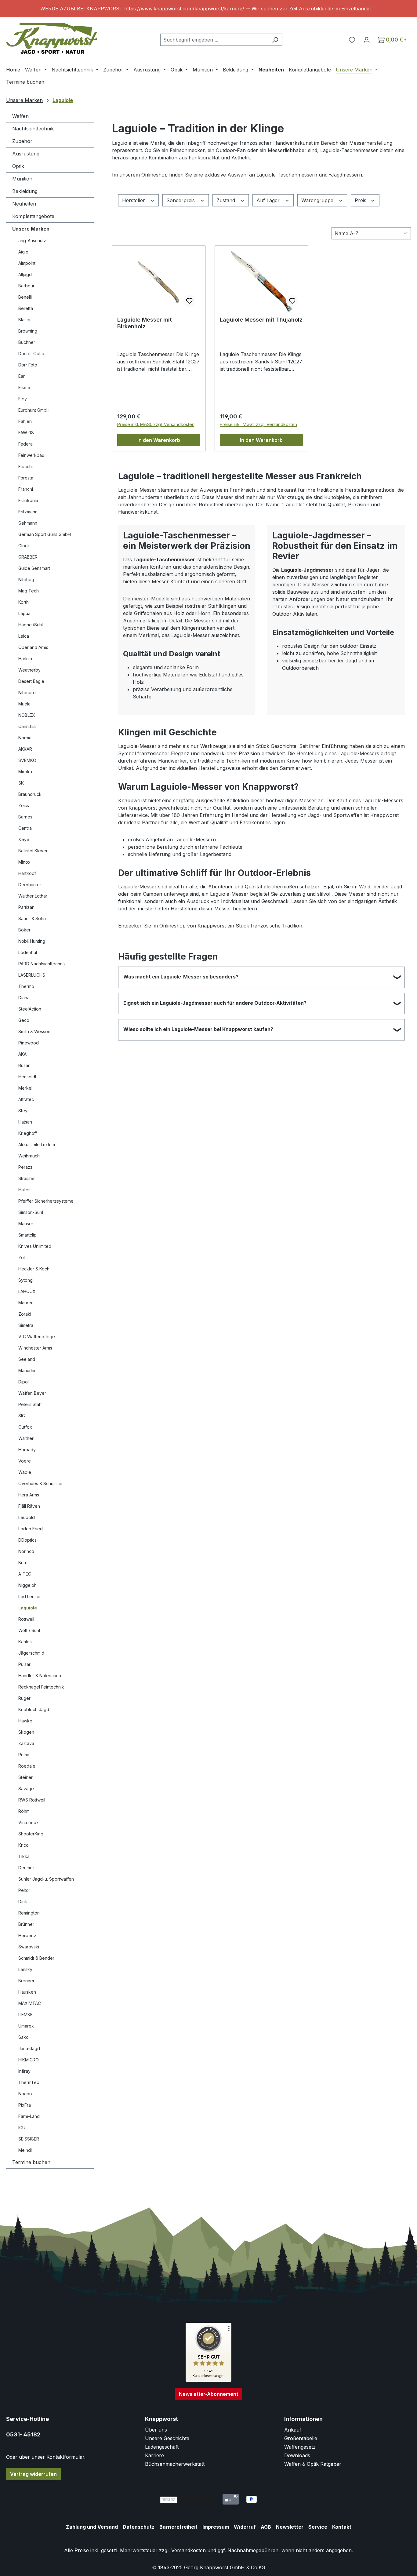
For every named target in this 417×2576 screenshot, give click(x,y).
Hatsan (25, 1122)
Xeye (24, 839)
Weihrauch (29, 1156)
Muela (24, 704)
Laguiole (28, 1608)
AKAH (24, 1054)
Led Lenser (30, 1596)
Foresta (26, 478)
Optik (18, 166)
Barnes (25, 817)
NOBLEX (27, 715)
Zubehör (22, 141)
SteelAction (30, 1009)
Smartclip (27, 1235)
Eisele (24, 387)
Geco (24, 1020)
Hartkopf (27, 873)
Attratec (26, 1099)
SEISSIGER (29, 2139)
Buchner (27, 342)
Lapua (24, 613)
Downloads (297, 2455)
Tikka (24, 1856)
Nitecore (27, 692)
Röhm (24, 1811)
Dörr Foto (28, 365)
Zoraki (25, 1314)
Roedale (27, 1766)
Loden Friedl (31, 1529)
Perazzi (26, 1167)
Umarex (26, 2026)
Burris (24, 1563)
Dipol (24, 1382)
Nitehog (26, 579)
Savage (26, 1789)
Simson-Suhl (31, 1212)
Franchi (26, 489)
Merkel (25, 1088)
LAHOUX (27, 1291)
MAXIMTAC (30, 2003)
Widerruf (245, 2527)
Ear (22, 376)
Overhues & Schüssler (41, 1483)
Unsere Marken (31, 229)
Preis (361, 200)
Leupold (27, 1517)
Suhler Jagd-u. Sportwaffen (46, 1879)
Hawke (25, 1721)
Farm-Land (29, 2116)
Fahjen (25, 421)
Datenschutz (139, 2527)
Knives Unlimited (35, 1246)
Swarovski (29, 1947)
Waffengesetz (300, 2447)
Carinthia (27, 726)
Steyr (24, 1111)
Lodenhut (28, 952)
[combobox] (214, 40)
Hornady (27, 1450)
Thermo (26, 986)
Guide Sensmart (34, 568)
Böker (24, 930)
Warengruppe (318, 200)
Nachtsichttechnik (33, 129)
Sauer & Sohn (32, 918)
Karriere (154, 2455)
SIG (22, 1416)
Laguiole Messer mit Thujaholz (261, 320)
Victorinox (29, 1822)
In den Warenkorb (159, 440)
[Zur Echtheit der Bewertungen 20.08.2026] (209, 2380)
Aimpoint (27, 263)
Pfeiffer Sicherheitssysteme (46, 1201)
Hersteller (134, 200)
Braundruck (30, 794)
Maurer (25, 1303)
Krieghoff (28, 1133)
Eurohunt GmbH (34, 410)
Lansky (25, 1969)
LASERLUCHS (32, 975)
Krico (24, 1845)
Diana (24, 998)
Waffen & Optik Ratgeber (313, 2464)
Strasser (27, 1178)
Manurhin (27, 1370)
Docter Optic (31, 353)
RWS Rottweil (32, 1800)
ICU (22, 2128)
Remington (29, 1913)
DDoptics (27, 1540)
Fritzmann (28, 512)
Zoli (22, 1257)
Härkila (25, 659)
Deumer (26, 1868)
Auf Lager (269, 200)
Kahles (25, 1642)
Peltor (24, 1890)
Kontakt (342, 2527)
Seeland (27, 1359)
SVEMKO (27, 760)
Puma (24, 1755)
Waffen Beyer (32, 1393)
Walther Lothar (33, 896)
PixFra (25, 2105)
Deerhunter (30, 885)
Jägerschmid (31, 1653)
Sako (24, 2037)
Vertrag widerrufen (33, 2474)
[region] (209, 9)
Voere (25, 1461)
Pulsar (24, 1664)
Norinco (26, 1551)
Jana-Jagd (29, 2048)
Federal (26, 444)
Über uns (156, 2430)
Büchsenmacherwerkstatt (175, 2464)
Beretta (26, 308)
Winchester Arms (35, 1348)
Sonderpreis (181, 200)
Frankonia (28, 500)
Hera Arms (29, 1495)
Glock (24, 546)
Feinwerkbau (31, 455)
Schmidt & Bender (36, 1958)
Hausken (27, 1992)
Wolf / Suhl (29, 1630)
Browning (28, 331)
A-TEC (25, 1574)
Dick (23, 1902)
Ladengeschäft (162, 2447)
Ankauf (293, 2430)
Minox (24, 862)
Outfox (25, 1427)
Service (318, 2527)
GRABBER (28, 557)
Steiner (25, 1777)
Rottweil (26, 1619)
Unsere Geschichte (167, 2438)
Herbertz (27, 1935)
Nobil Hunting (32, 941)
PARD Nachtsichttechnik (42, 964)
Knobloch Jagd (34, 1709)
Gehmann (28, 523)
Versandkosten (189, 2550)
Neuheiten (24, 204)
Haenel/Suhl (31, 625)
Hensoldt (27, 1077)
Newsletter (290, 2527)
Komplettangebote (33, 216)
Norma (25, 738)
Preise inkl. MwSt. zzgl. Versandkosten (156, 424)
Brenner (26, 1981)
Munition (22, 179)
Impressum (216, 2527)
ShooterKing (31, 1834)
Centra (25, 828)
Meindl (25, 2150)
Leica (24, 636)
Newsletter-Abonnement (209, 2394)
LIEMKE (25, 2015)
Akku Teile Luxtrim (37, 1144)
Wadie (25, 1472)
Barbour (26, 286)
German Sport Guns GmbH (45, 534)
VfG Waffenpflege (37, 1337)
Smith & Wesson (34, 1031)
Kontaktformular (65, 2457)
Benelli (25, 297)
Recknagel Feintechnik (41, 1687)
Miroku (25, 772)
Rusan (24, 1065)
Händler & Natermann (40, 1676)
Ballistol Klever (33, 851)
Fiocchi (25, 466)
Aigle (23, 252)
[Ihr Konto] (367, 40)
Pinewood (29, 1043)
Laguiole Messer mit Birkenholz (145, 323)
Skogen (26, 1732)
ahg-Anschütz (32, 240)
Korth (24, 602)
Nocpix (25, 2094)
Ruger (24, 1698)
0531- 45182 (23, 2434)
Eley (23, 399)
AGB (266, 2527)
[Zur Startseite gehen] (52, 38)
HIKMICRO (29, 2060)
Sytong (25, 1280)
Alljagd (25, 274)
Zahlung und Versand (92, 2527)
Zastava (26, 1743)
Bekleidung (25, 191)
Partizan (26, 907)
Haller (24, 1190)
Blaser (25, 320)
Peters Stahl (30, 1404)
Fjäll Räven (29, 1506)
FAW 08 (26, 433)
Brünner (26, 1924)
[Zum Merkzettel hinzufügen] (189, 301)
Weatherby (29, 670)
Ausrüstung (26, 154)
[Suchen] (275, 40)
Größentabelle (301, 2438)
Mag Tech (29, 591)
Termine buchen (31, 2162)
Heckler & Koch (34, 1269)
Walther (26, 1438)
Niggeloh (27, 1585)
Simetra (26, 1325)
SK (21, 783)
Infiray (24, 2071)
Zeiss (24, 805)
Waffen (20, 116)
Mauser (26, 1224)
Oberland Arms (33, 647)
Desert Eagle (31, 681)
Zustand (227, 200)
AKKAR (25, 749)
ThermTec (29, 2082)
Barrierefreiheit (178, 2527)
